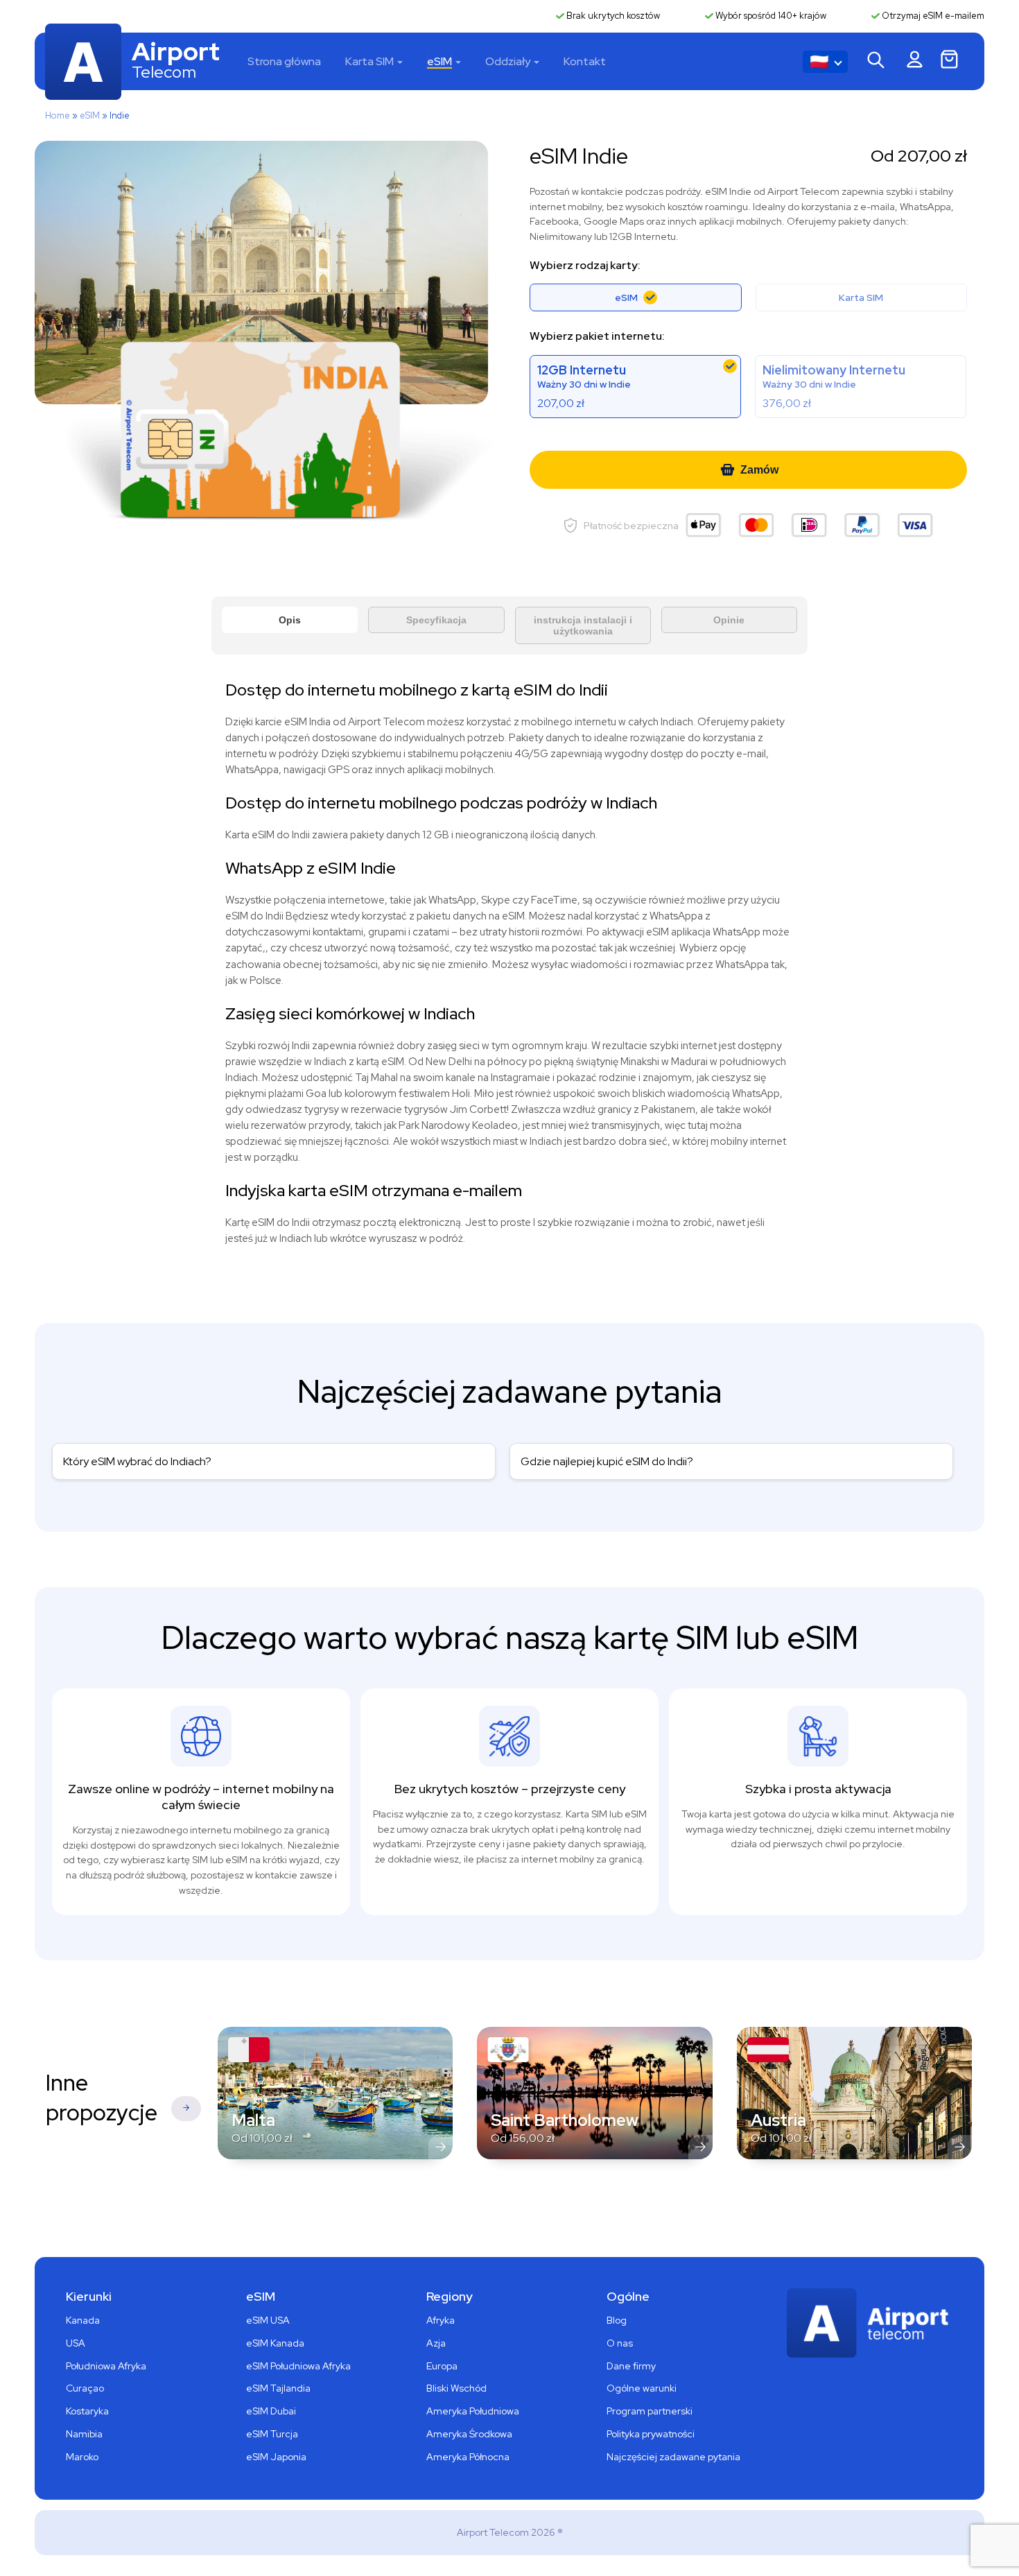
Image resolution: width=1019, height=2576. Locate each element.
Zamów (759, 470)
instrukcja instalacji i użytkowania (583, 625)
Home (58, 115)
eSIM (439, 61)
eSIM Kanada (275, 2343)
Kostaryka (87, 2411)
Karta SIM (369, 61)
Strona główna (284, 61)
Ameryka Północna (468, 2457)
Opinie (729, 620)
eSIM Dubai (271, 2411)
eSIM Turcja (272, 2434)
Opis (290, 620)
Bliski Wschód (456, 2388)
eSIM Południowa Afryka (298, 2366)
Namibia (84, 2434)
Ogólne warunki (642, 2388)
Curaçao (85, 2388)
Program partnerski (650, 2411)
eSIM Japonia (276, 2457)
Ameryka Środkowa (469, 2434)
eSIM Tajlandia (278, 2388)
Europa (442, 2366)
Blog (617, 2320)
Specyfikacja (436, 620)
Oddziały (508, 61)
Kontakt (585, 61)
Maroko (82, 2457)
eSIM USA (268, 2320)
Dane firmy (631, 2366)
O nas (620, 2343)
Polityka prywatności (651, 2434)
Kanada (83, 2320)
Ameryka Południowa (473, 2411)
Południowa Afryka (106, 2366)
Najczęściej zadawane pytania (673, 2457)
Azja (436, 2343)
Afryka (441, 2320)
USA (76, 2343)
